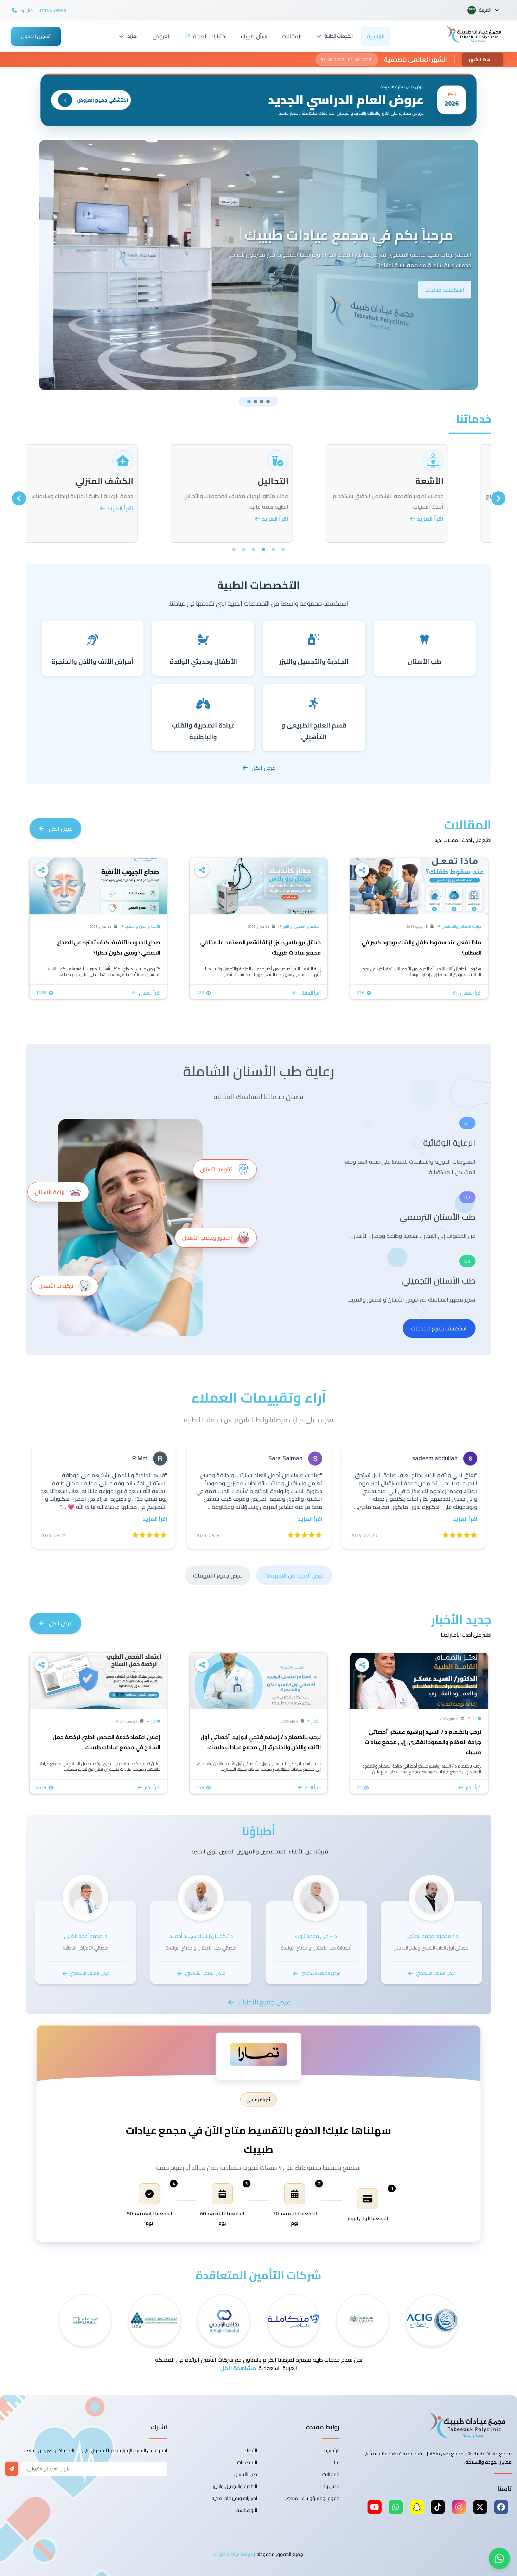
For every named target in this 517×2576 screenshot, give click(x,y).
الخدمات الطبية (339, 36)
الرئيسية (376, 36)
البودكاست (246, 2510)
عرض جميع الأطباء (265, 2002)
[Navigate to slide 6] (234, 549)
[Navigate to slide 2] (255, 402)
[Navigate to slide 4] (268, 402)
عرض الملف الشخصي (436, 1973)
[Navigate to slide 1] (249, 402)
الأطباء (251, 2450)
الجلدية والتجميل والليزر (235, 2486)
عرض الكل (263, 768)
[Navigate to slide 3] (262, 402)
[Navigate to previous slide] (498, 498)
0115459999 (52, 10)
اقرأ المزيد (457, 519)
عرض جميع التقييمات (218, 1575)
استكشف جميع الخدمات (439, 1328)
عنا (337, 2462)
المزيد (133, 36)
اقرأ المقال (471, 993)
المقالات (292, 36)
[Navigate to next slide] (19, 498)
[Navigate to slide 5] (244, 549)
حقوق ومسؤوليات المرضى (312, 2498)
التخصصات (247, 2462)
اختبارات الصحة (210, 36)
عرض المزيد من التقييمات (294, 1575)
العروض (162, 36)
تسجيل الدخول (36, 36)
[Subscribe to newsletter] (12, 2469)
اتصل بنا (332, 2486)
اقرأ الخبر (474, 1788)
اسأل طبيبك (254, 36)
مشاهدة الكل (238, 2368)
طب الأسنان (246, 2474)
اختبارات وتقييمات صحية (234, 2498)
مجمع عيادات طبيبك (234, 2554)
